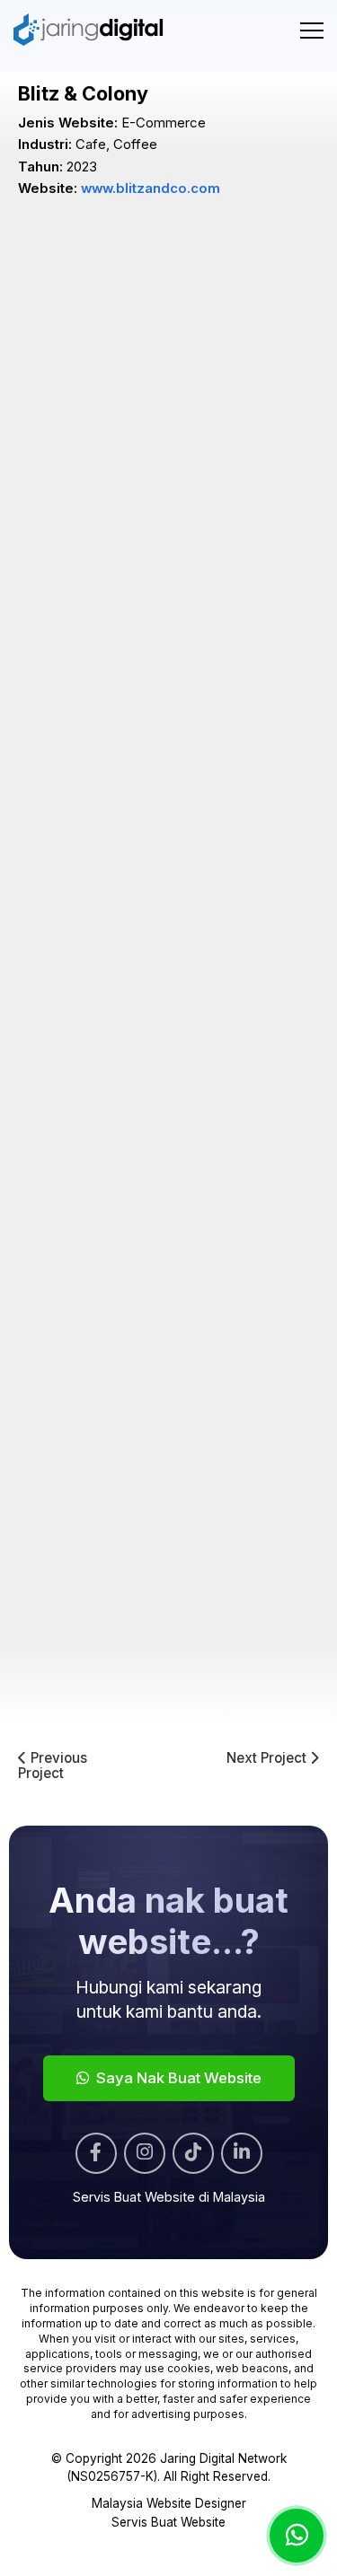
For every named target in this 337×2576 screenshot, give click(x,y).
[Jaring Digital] (89, 30)
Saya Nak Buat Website (177, 2078)
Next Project (268, 1759)
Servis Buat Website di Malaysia (169, 2197)
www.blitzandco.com (151, 188)
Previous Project (53, 1766)
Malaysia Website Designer (169, 2503)
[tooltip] (96, 2153)
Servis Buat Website (168, 2522)
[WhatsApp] (297, 2536)
